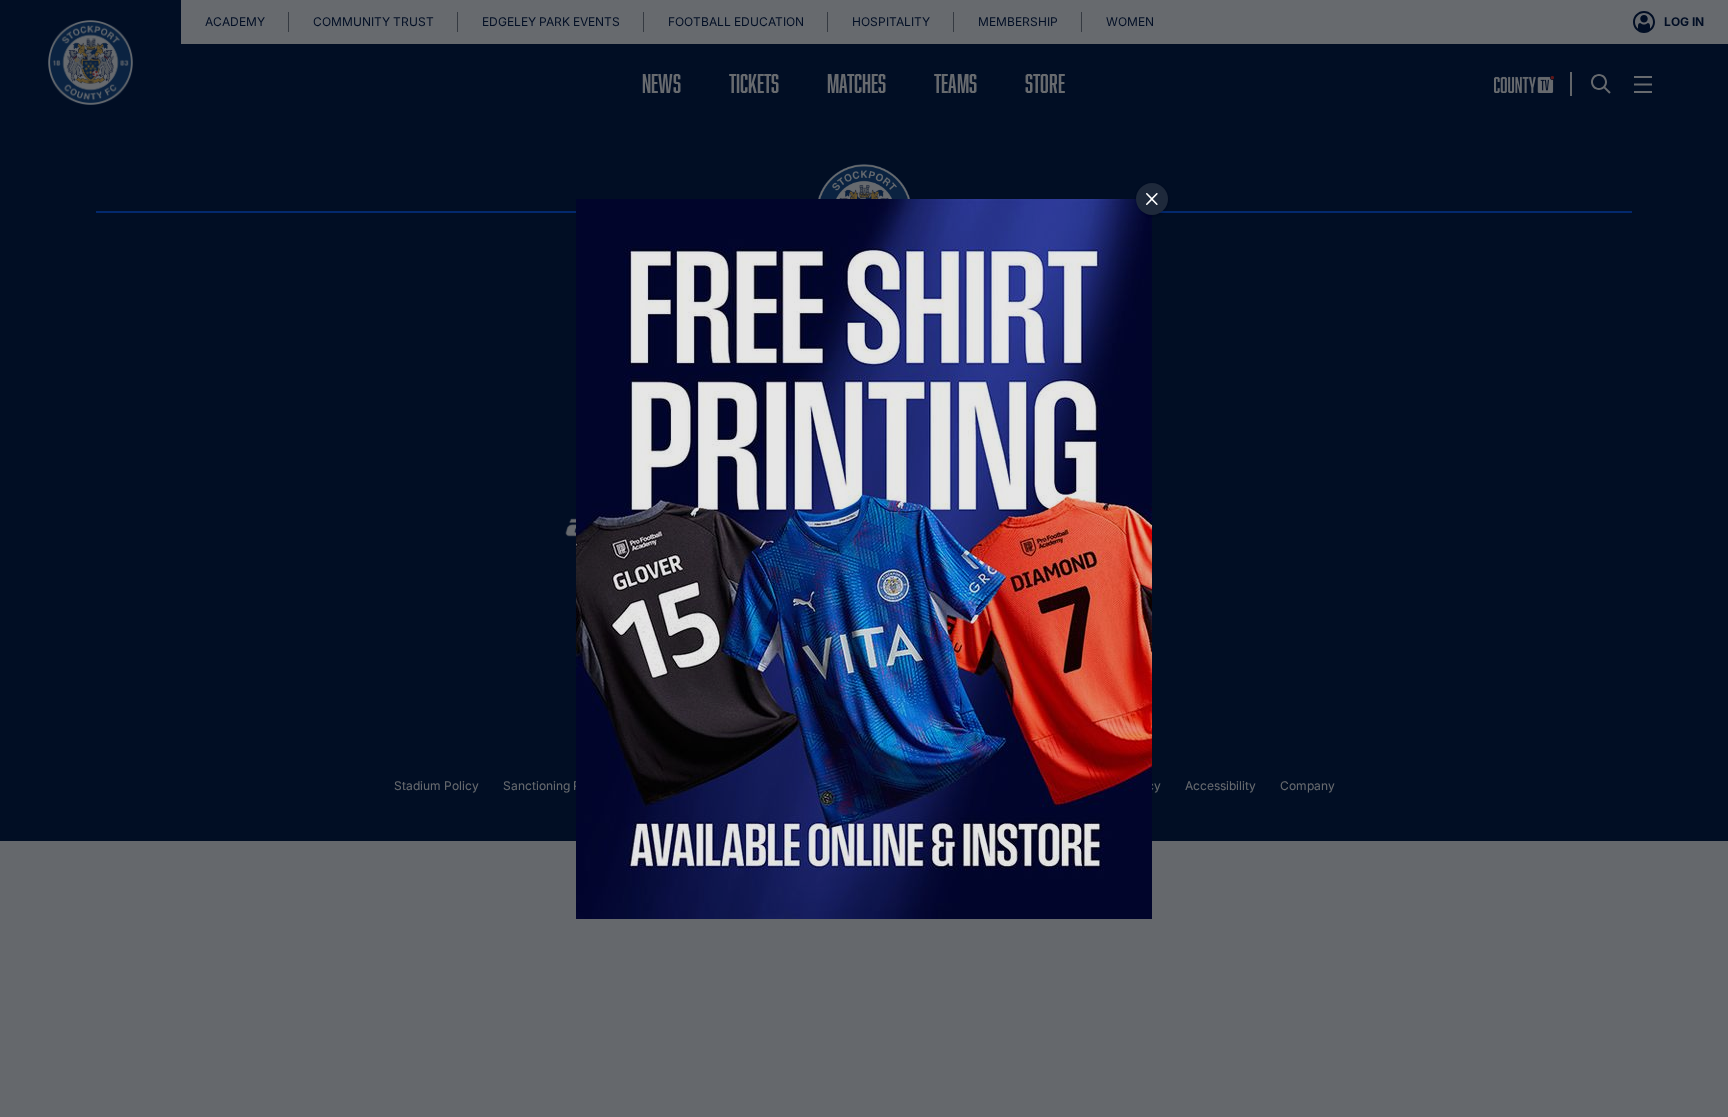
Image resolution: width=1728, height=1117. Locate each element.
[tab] (1152, 199)
